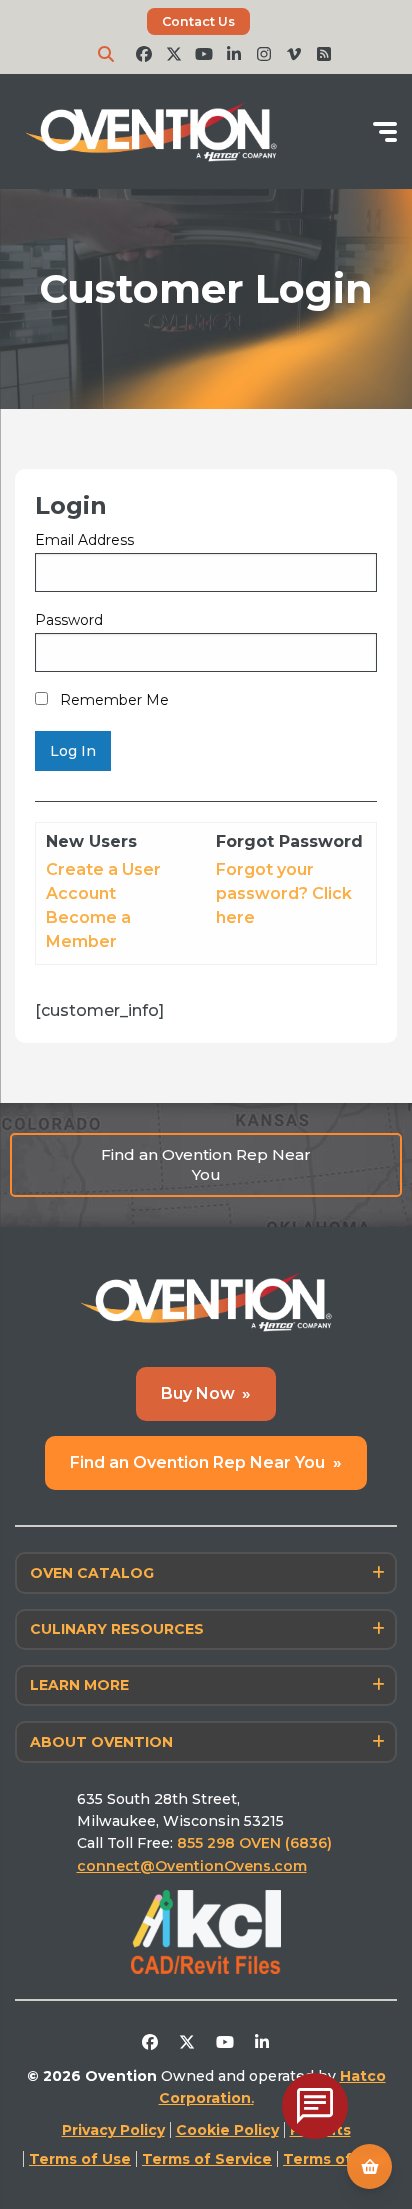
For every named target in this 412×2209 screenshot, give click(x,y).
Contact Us (198, 21)
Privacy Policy (113, 2130)
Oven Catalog (92, 1573)
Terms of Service (207, 2159)
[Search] (106, 54)
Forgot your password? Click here (284, 893)
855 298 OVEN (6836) (256, 1843)
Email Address (84, 540)
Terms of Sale (336, 2159)
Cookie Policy (227, 2130)
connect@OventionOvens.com (192, 1866)
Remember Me (112, 700)
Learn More (79, 1685)
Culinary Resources (117, 1629)
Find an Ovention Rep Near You (206, 1164)
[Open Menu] (385, 132)
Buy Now (206, 1393)
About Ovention (101, 1742)
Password (69, 620)
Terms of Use (80, 2159)
